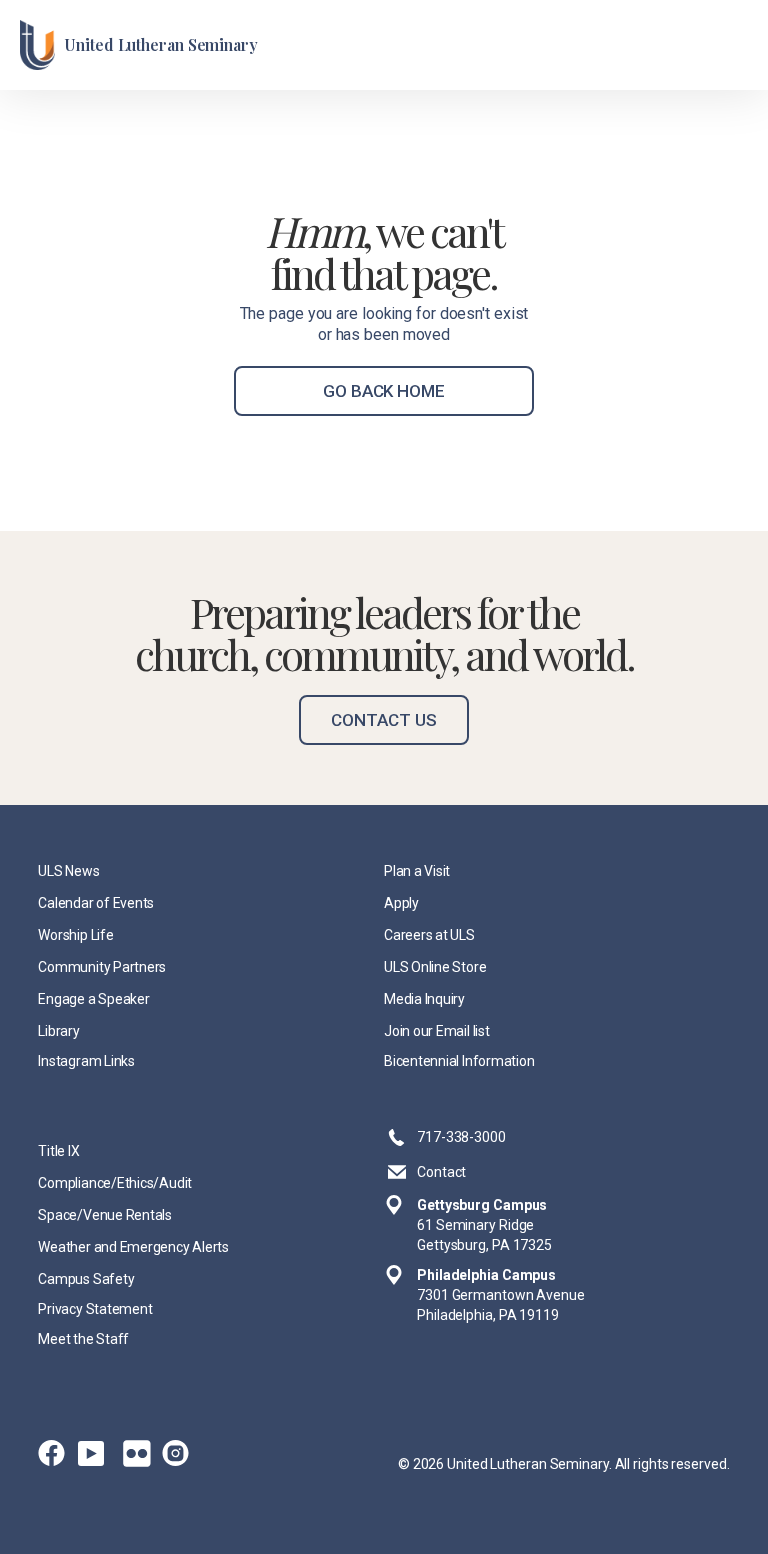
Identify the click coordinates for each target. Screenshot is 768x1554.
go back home (384, 391)
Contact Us (383, 720)
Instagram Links (86, 1061)
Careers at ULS (429, 935)
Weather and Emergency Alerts (133, 1247)
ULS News (68, 871)
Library (58, 1031)
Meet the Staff (83, 1339)
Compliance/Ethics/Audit (115, 1183)
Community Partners (102, 967)
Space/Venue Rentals (105, 1215)
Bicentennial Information (459, 1061)
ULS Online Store (435, 967)
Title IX (58, 1151)
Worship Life (75, 935)
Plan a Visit (417, 871)
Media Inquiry (424, 999)
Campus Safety (86, 1279)
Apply (401, 903)
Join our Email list (437, 1031)
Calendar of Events (96, 903)
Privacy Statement (95, 1309)
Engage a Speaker (93, 999)
